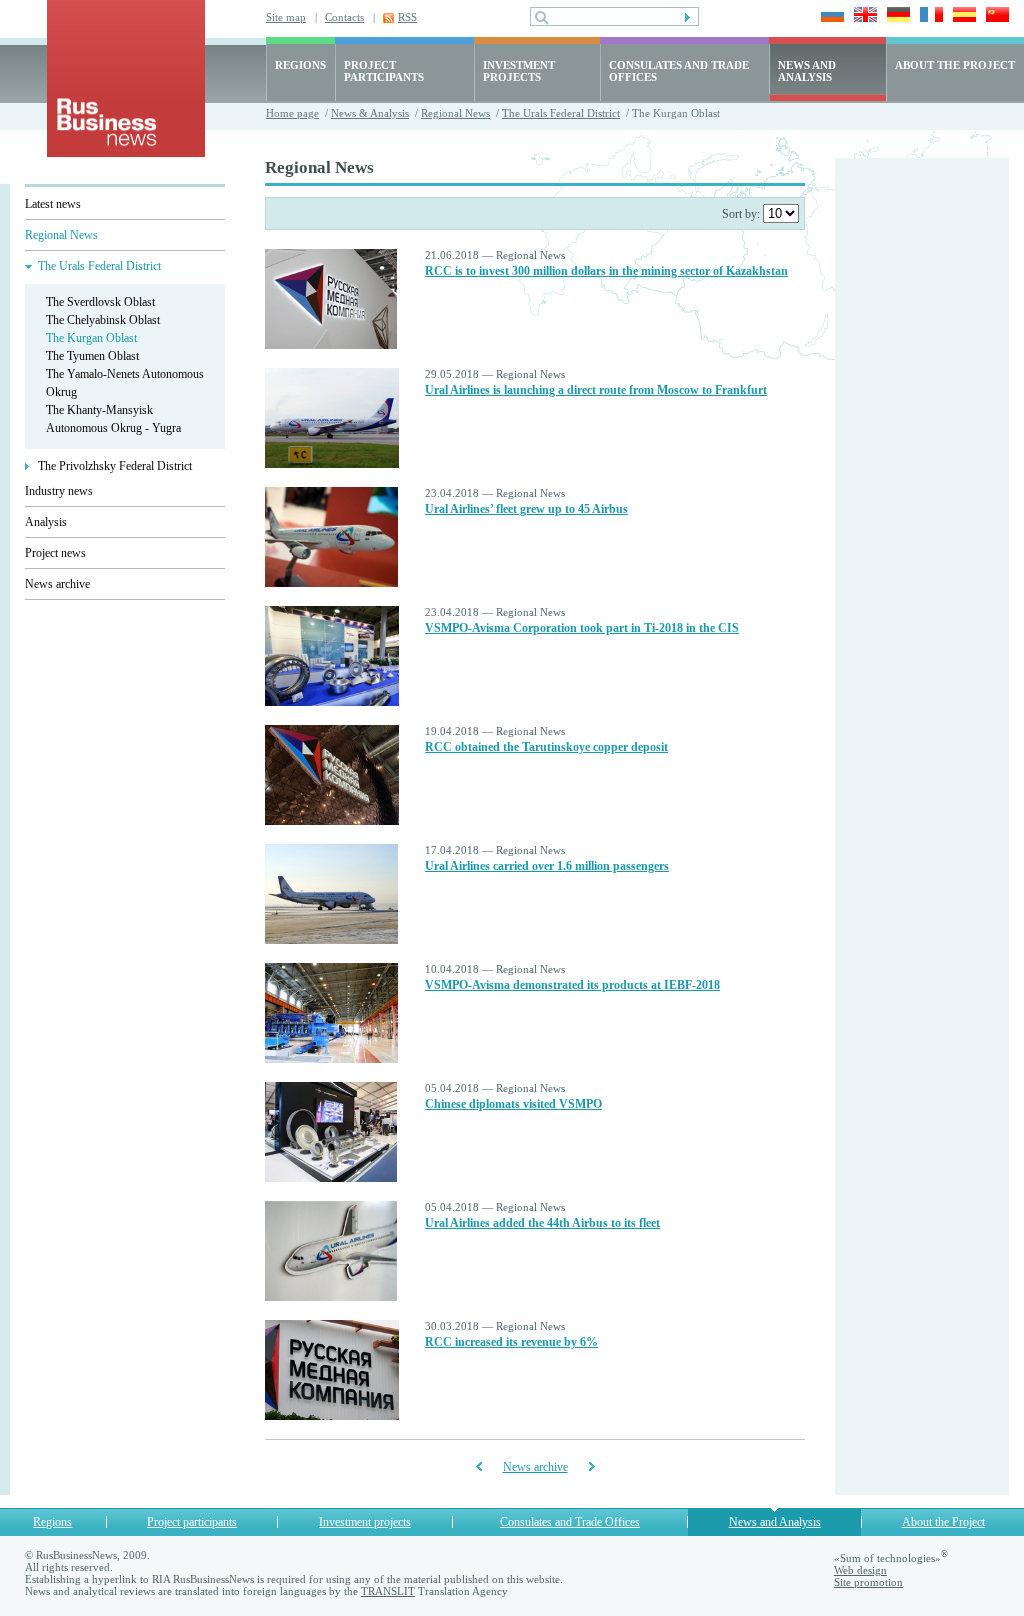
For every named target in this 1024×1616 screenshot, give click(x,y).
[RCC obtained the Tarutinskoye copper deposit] (332, 821)
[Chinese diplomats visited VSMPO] (331, 1178)
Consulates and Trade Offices (570, 1522)
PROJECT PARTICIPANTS (384, 71)
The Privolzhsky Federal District (115, 466)
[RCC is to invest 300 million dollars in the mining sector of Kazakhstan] (331, 345)
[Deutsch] (895, 16)
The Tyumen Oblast (92, 356)
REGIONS (300, 65)
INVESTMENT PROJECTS (519, 71)
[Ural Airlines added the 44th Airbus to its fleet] (331, 1297)
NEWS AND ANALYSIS (807, 71)
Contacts (344, 17)
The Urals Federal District (561, 113)
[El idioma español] (961, 16)
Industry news (59, 491)
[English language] (862, 16)
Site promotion (868, 1582)
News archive (57, 584)
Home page (292, 113)
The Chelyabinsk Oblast (103, 320)
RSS (407, 17)
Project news (55, 553)
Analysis (46, 522)
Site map (286, 17)
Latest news (53, 204)
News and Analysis (775, 1522)
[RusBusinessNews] (126, 152)
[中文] (994, 16)
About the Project (943, 1522)
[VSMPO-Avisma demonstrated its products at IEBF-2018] (331, 1059)
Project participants (192, 1522)
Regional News (455, 113)
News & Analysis (370, 113)
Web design (860, 1570)
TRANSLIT (388, 1591)
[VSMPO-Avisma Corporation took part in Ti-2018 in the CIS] (332, 702)
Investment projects (365, 1522)
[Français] (928, 16)
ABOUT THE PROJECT (955, 65)
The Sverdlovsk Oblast (100, 302)
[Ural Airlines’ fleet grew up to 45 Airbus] (331, 583)
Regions (52, 1522)
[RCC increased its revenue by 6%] (332, 1416)
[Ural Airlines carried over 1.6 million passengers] (331, 940)
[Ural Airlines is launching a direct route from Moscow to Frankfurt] (332, 464)
